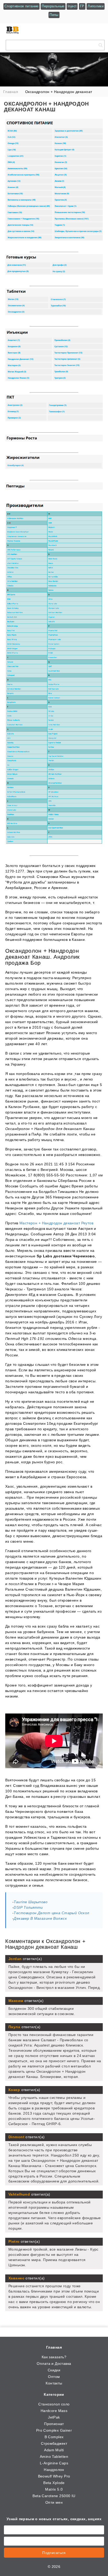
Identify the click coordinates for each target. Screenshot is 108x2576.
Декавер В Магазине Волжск (40, 1918)
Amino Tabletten (54, 2457)
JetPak (54, 2417)
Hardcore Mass (54, 2411)
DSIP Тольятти (28, 1907)
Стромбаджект (54, 2443)
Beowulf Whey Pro (54, 2476)
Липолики (96, 6)
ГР (82, 6)
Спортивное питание (21, 6)
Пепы (54, 15)
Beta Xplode (54, 2483)
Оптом (54, 2377)
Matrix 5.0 (54, 2489)
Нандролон (54, 2470)
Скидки (54, 2370)
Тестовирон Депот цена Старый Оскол (51, 1913)
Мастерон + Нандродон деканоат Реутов (56, 1223)
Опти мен (54, 2502)
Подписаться (54, 2553)
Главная (54, 2347)
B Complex (54, 2437)
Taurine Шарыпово (31, 1902)
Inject (72, 6)
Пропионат (54, 2424)
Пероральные (53, 6)
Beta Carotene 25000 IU (54, 2496)
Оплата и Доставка (54, 2364)
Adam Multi (54, 2450)
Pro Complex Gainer (54, 2430)
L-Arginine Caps (54, 2463)
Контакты (54, 2383)
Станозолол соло (54, 2404)
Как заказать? (54, 2357)
